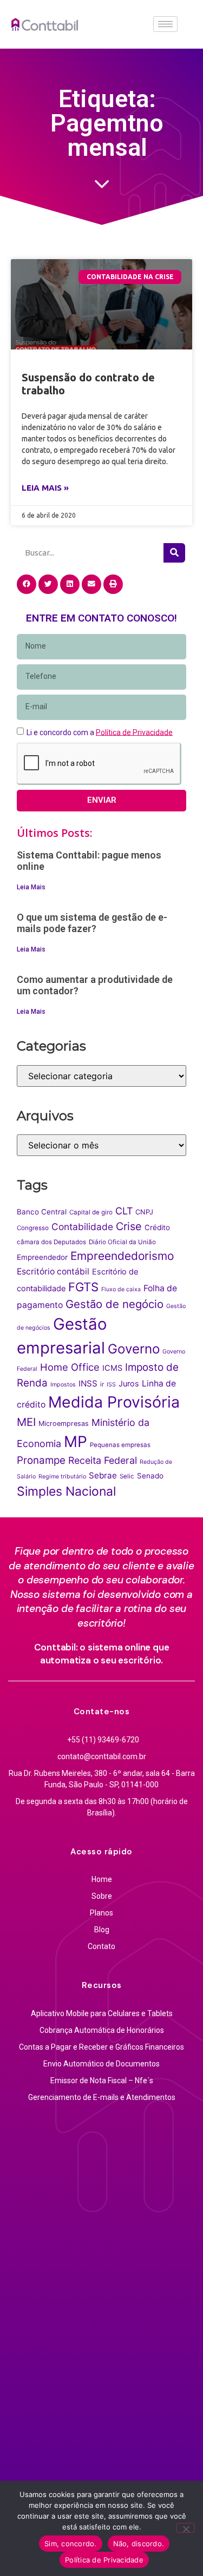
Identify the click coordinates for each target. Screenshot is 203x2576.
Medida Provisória (114, 1402)
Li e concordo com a (100, 732)
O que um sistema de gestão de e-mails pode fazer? (92, 923)
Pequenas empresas (120, 1445)
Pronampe (41, 1460)
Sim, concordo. (71, 2544)
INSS (88, 1383)
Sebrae (103, 1475)
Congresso (33, 1228)
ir (102, 1384)
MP (76, 1442)
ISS (111, 1385)
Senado (150, 1476)
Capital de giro (91, 1212)
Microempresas (64, 1424)
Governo (134, 1349)
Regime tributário (62, 1477)
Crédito (157, 1227)
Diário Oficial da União (122, 1242)
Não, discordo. (139, 2544)
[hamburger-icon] (165, 24)
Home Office (70, 1367)
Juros (129, 1384)
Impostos (63, 1385)
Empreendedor (42, 1257)
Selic (127, 1476)
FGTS (83, 1287)
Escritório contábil (53, 1272)
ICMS (112, 1368)
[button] (27, 584)
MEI (26, 1422)
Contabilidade (82, 1227)
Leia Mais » (45, 488)
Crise (129, 1226)
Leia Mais (31, 887)
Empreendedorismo (122, 1256)
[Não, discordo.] (186, 2528)
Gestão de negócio (114, 1304)
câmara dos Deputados (51, 1242)
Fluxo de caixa (121, 1289)
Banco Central (42, 1212)
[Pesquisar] (174, 553)
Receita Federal (103, 1460)
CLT (124, 1211)
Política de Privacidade (104, 2560)
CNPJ (144, 1212)
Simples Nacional (66, 1491)
